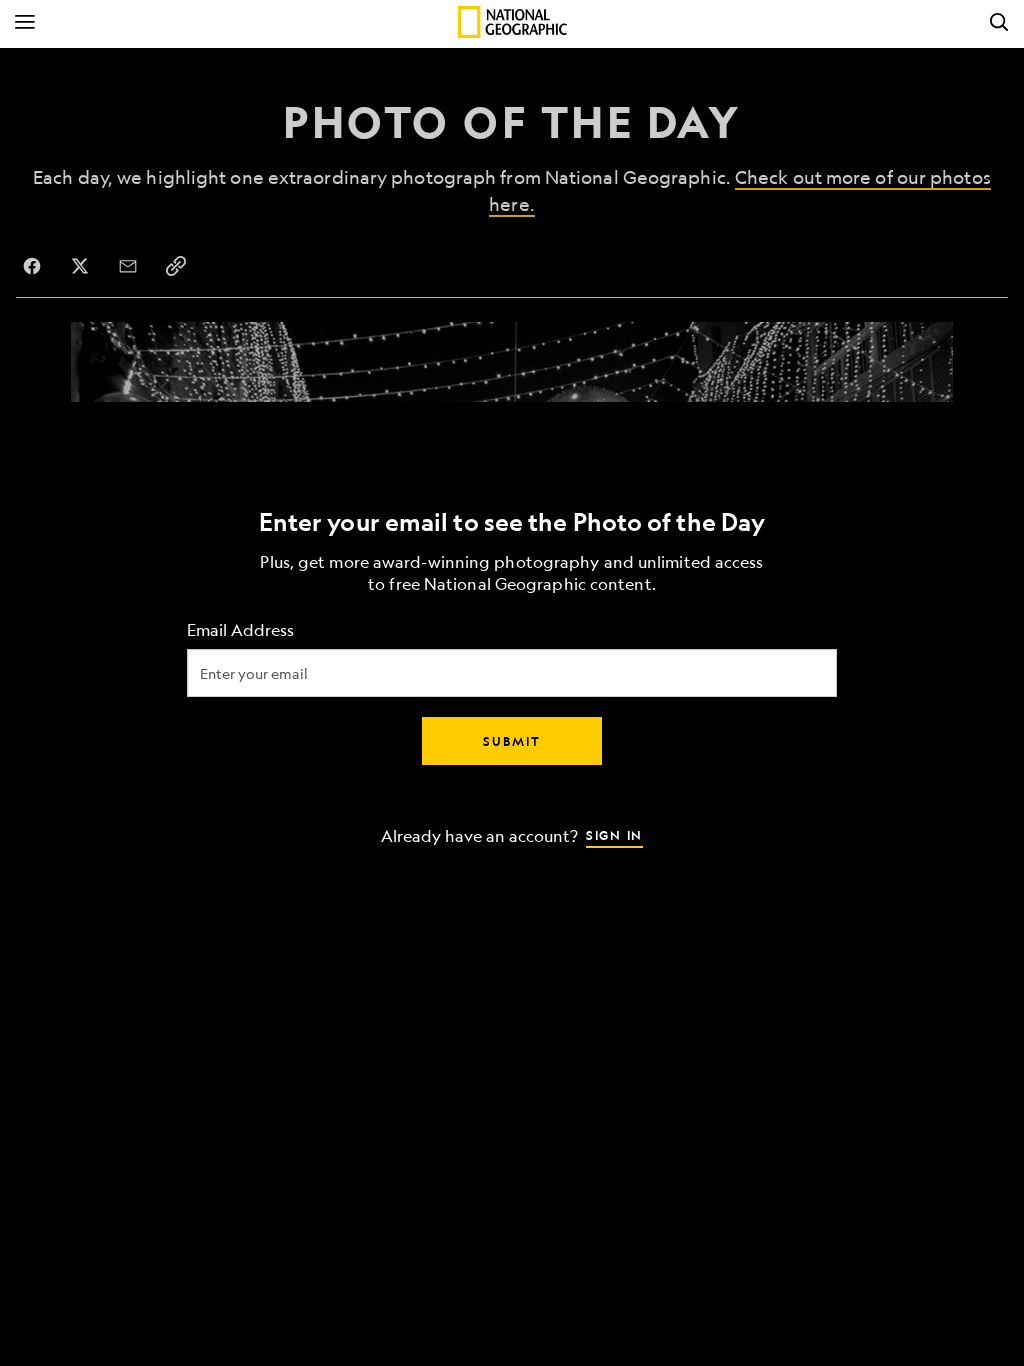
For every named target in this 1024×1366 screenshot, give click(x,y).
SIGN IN (614, 835)
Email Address (240, 630)
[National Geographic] (512, 22)
